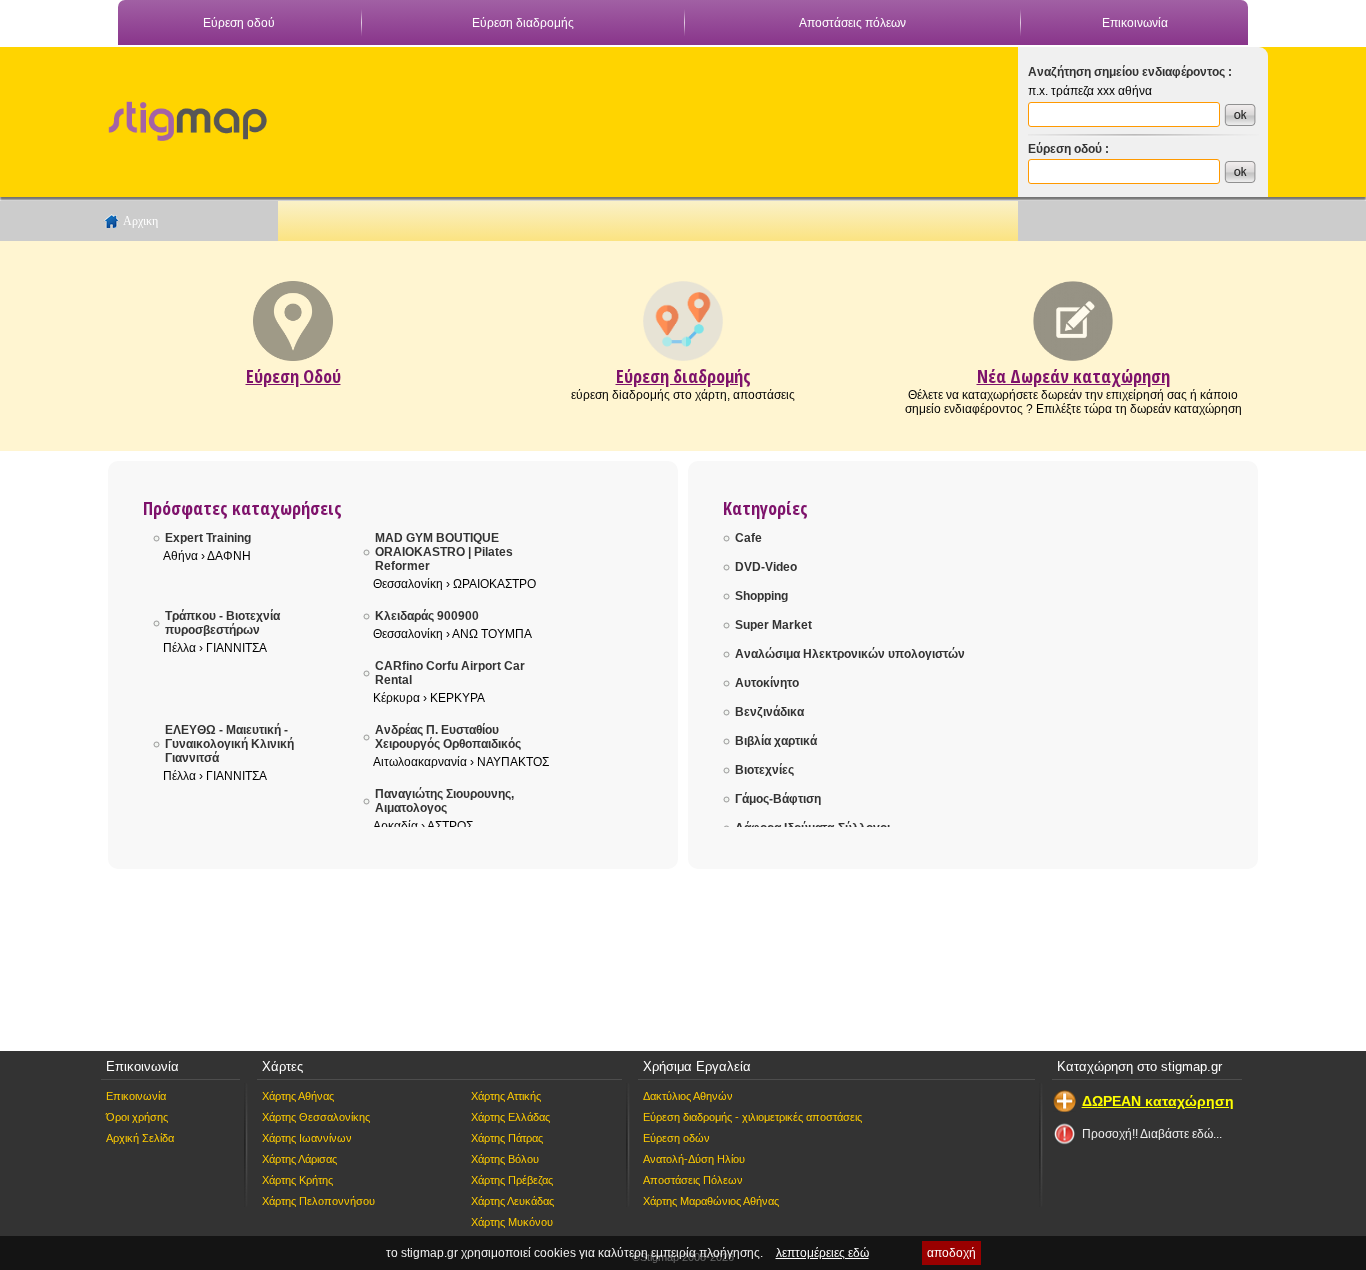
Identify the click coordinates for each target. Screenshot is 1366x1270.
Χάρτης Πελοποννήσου (318, 1201)
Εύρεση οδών (676, 1138)
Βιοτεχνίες (764, 770)
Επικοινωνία (1135, 23)
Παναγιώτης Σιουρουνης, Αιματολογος (444, 801)
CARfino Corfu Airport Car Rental (450, 673)
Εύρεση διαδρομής (523, 23)
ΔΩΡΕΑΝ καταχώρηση (1158, 1101)
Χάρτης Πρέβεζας (512, 1180)
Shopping (761, 596)
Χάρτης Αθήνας (298, 1096)
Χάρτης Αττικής (506, 1096)
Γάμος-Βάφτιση (778, 799)
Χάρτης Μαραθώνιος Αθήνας (711, 1201)
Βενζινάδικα (769, 712)
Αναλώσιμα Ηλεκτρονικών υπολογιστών (850, 654)
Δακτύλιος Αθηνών (688, 1096)
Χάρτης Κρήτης (297, 1180)
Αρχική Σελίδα (140, 1138)
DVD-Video (766, 567)
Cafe (748, 538)
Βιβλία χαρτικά (776, 741)
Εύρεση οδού (239, 23)
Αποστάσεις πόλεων (852, 23)
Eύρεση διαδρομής (683, 376)
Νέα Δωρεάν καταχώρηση (1073, 376)
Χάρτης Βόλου (505, 1159)
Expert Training (208, 538)
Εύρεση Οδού (293, 376)
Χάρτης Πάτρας (507, 1138)
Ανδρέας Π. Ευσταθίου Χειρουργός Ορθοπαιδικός (448, 737)
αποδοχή (951, 1253)
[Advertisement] (638, 116)
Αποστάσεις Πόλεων (693, 1180)
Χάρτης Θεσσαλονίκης (316, 1117)
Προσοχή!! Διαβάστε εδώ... (1152, 1134)
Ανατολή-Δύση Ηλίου (694, 1159)
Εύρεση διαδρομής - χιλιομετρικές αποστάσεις (752, 1117)
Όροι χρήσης (137, 1117)
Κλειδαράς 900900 (427, 616)
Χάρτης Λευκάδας (512, 1201)
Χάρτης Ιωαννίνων (307, 1138)
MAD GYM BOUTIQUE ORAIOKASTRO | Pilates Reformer (444, 552)
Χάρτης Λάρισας (299, 1159)
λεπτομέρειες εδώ (822, 1253)
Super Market (773, 625)
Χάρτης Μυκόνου (512, 1222)
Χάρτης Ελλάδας (510, 1117)
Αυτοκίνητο (767, 683)
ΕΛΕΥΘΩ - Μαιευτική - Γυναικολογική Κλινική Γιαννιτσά (229, 744)
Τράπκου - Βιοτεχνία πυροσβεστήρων (222, 623)
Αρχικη (140, 221)
